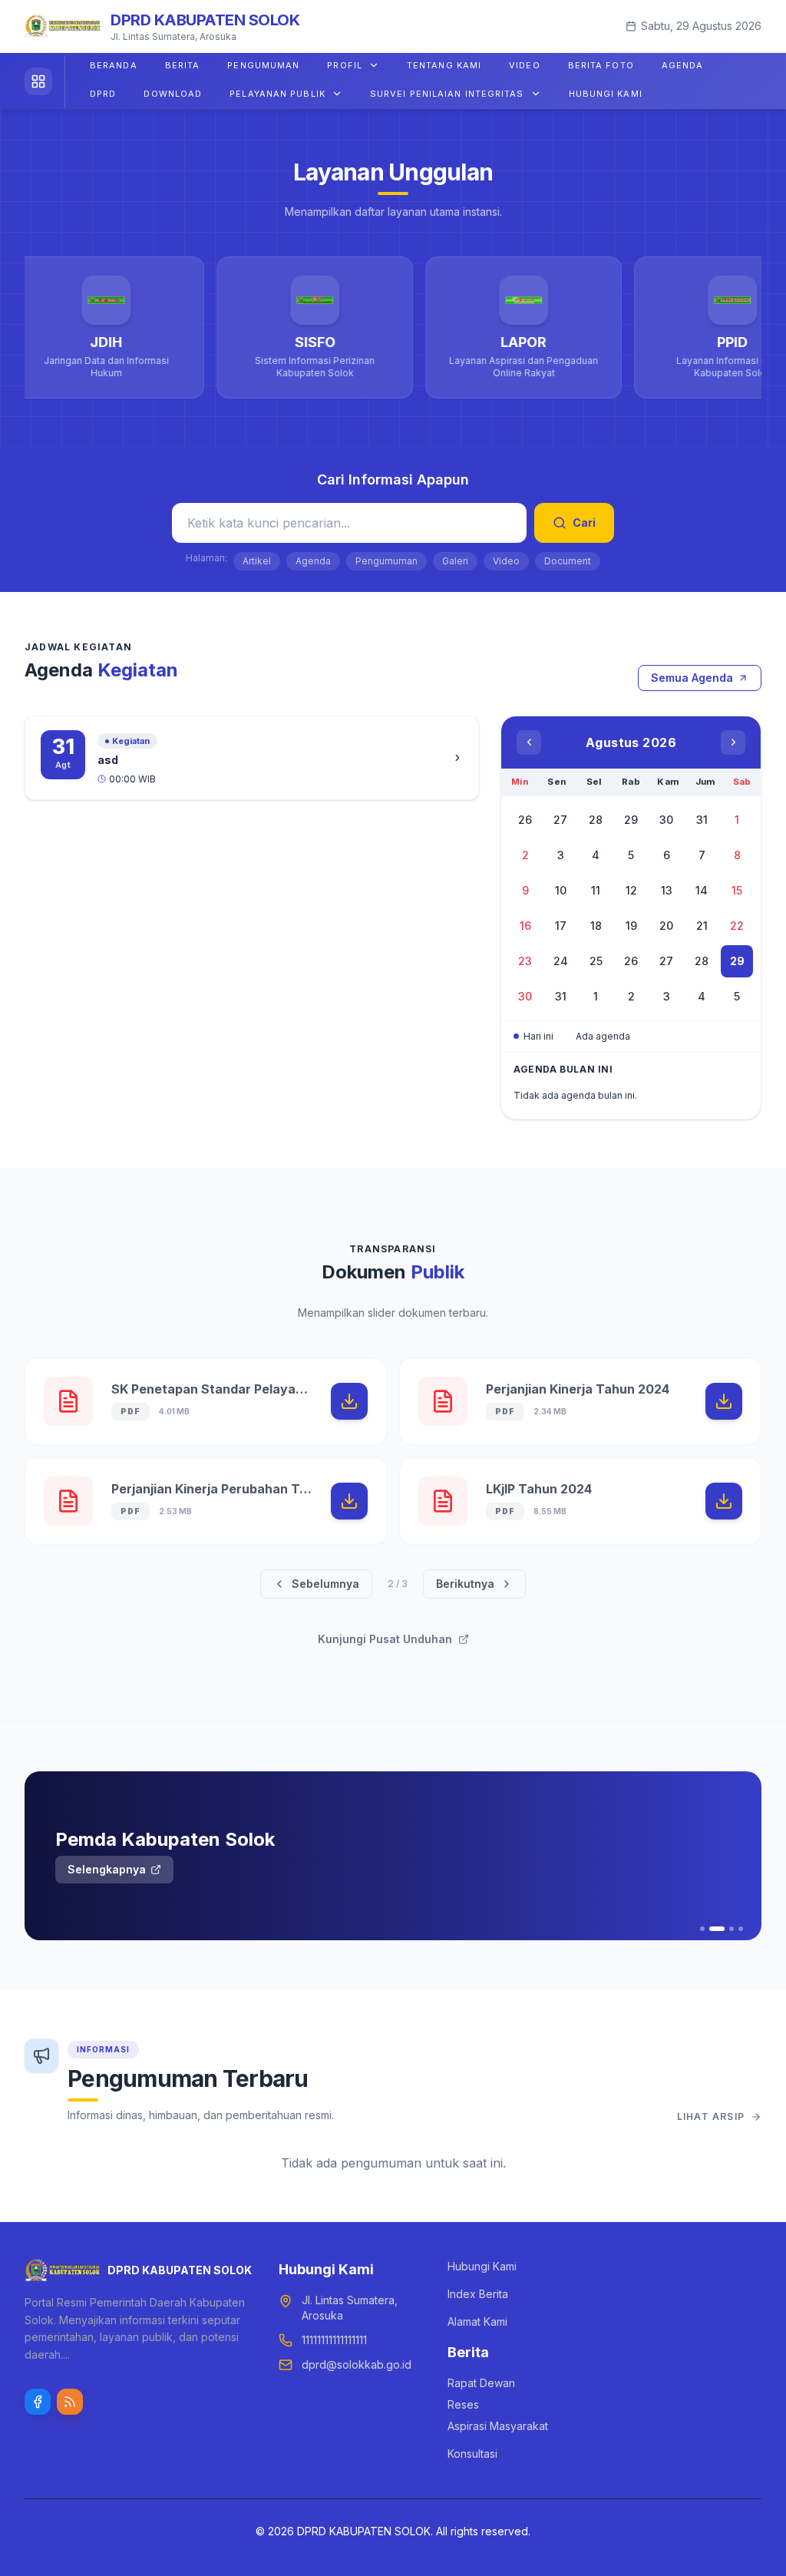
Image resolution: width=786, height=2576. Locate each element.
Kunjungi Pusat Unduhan (385, 1639)
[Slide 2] (712, 1929)
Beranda (114, 65)
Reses (463, 2404)
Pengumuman (263, 65)
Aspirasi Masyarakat (498, 2426)
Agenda (683, 65)
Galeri (455, 561)
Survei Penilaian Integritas (447, 94)
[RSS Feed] (70, 2402)
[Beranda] (45, 81)
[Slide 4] (741, 1929)
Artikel (257, 561)
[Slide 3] (726, 1929)
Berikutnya (465, 1584)
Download (173, 94)
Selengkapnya (107, 1869)
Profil (345, 65)
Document (568, 561)
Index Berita (478, 2294)
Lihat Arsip (711, 2116)
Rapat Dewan (481, 2383)
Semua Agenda (692, 678)
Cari (584, 522)
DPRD (103, 94)
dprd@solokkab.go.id (357, 2364)
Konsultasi (472, 2454)
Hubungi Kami (606, 94)
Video (525, 65)
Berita (183, 65)
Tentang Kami (444, 65)
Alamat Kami (477, 2321)
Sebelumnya (325, 1584)
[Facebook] (38, 2402)
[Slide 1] (702, 1929)
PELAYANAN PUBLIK (277, 94)
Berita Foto (601, 65)
